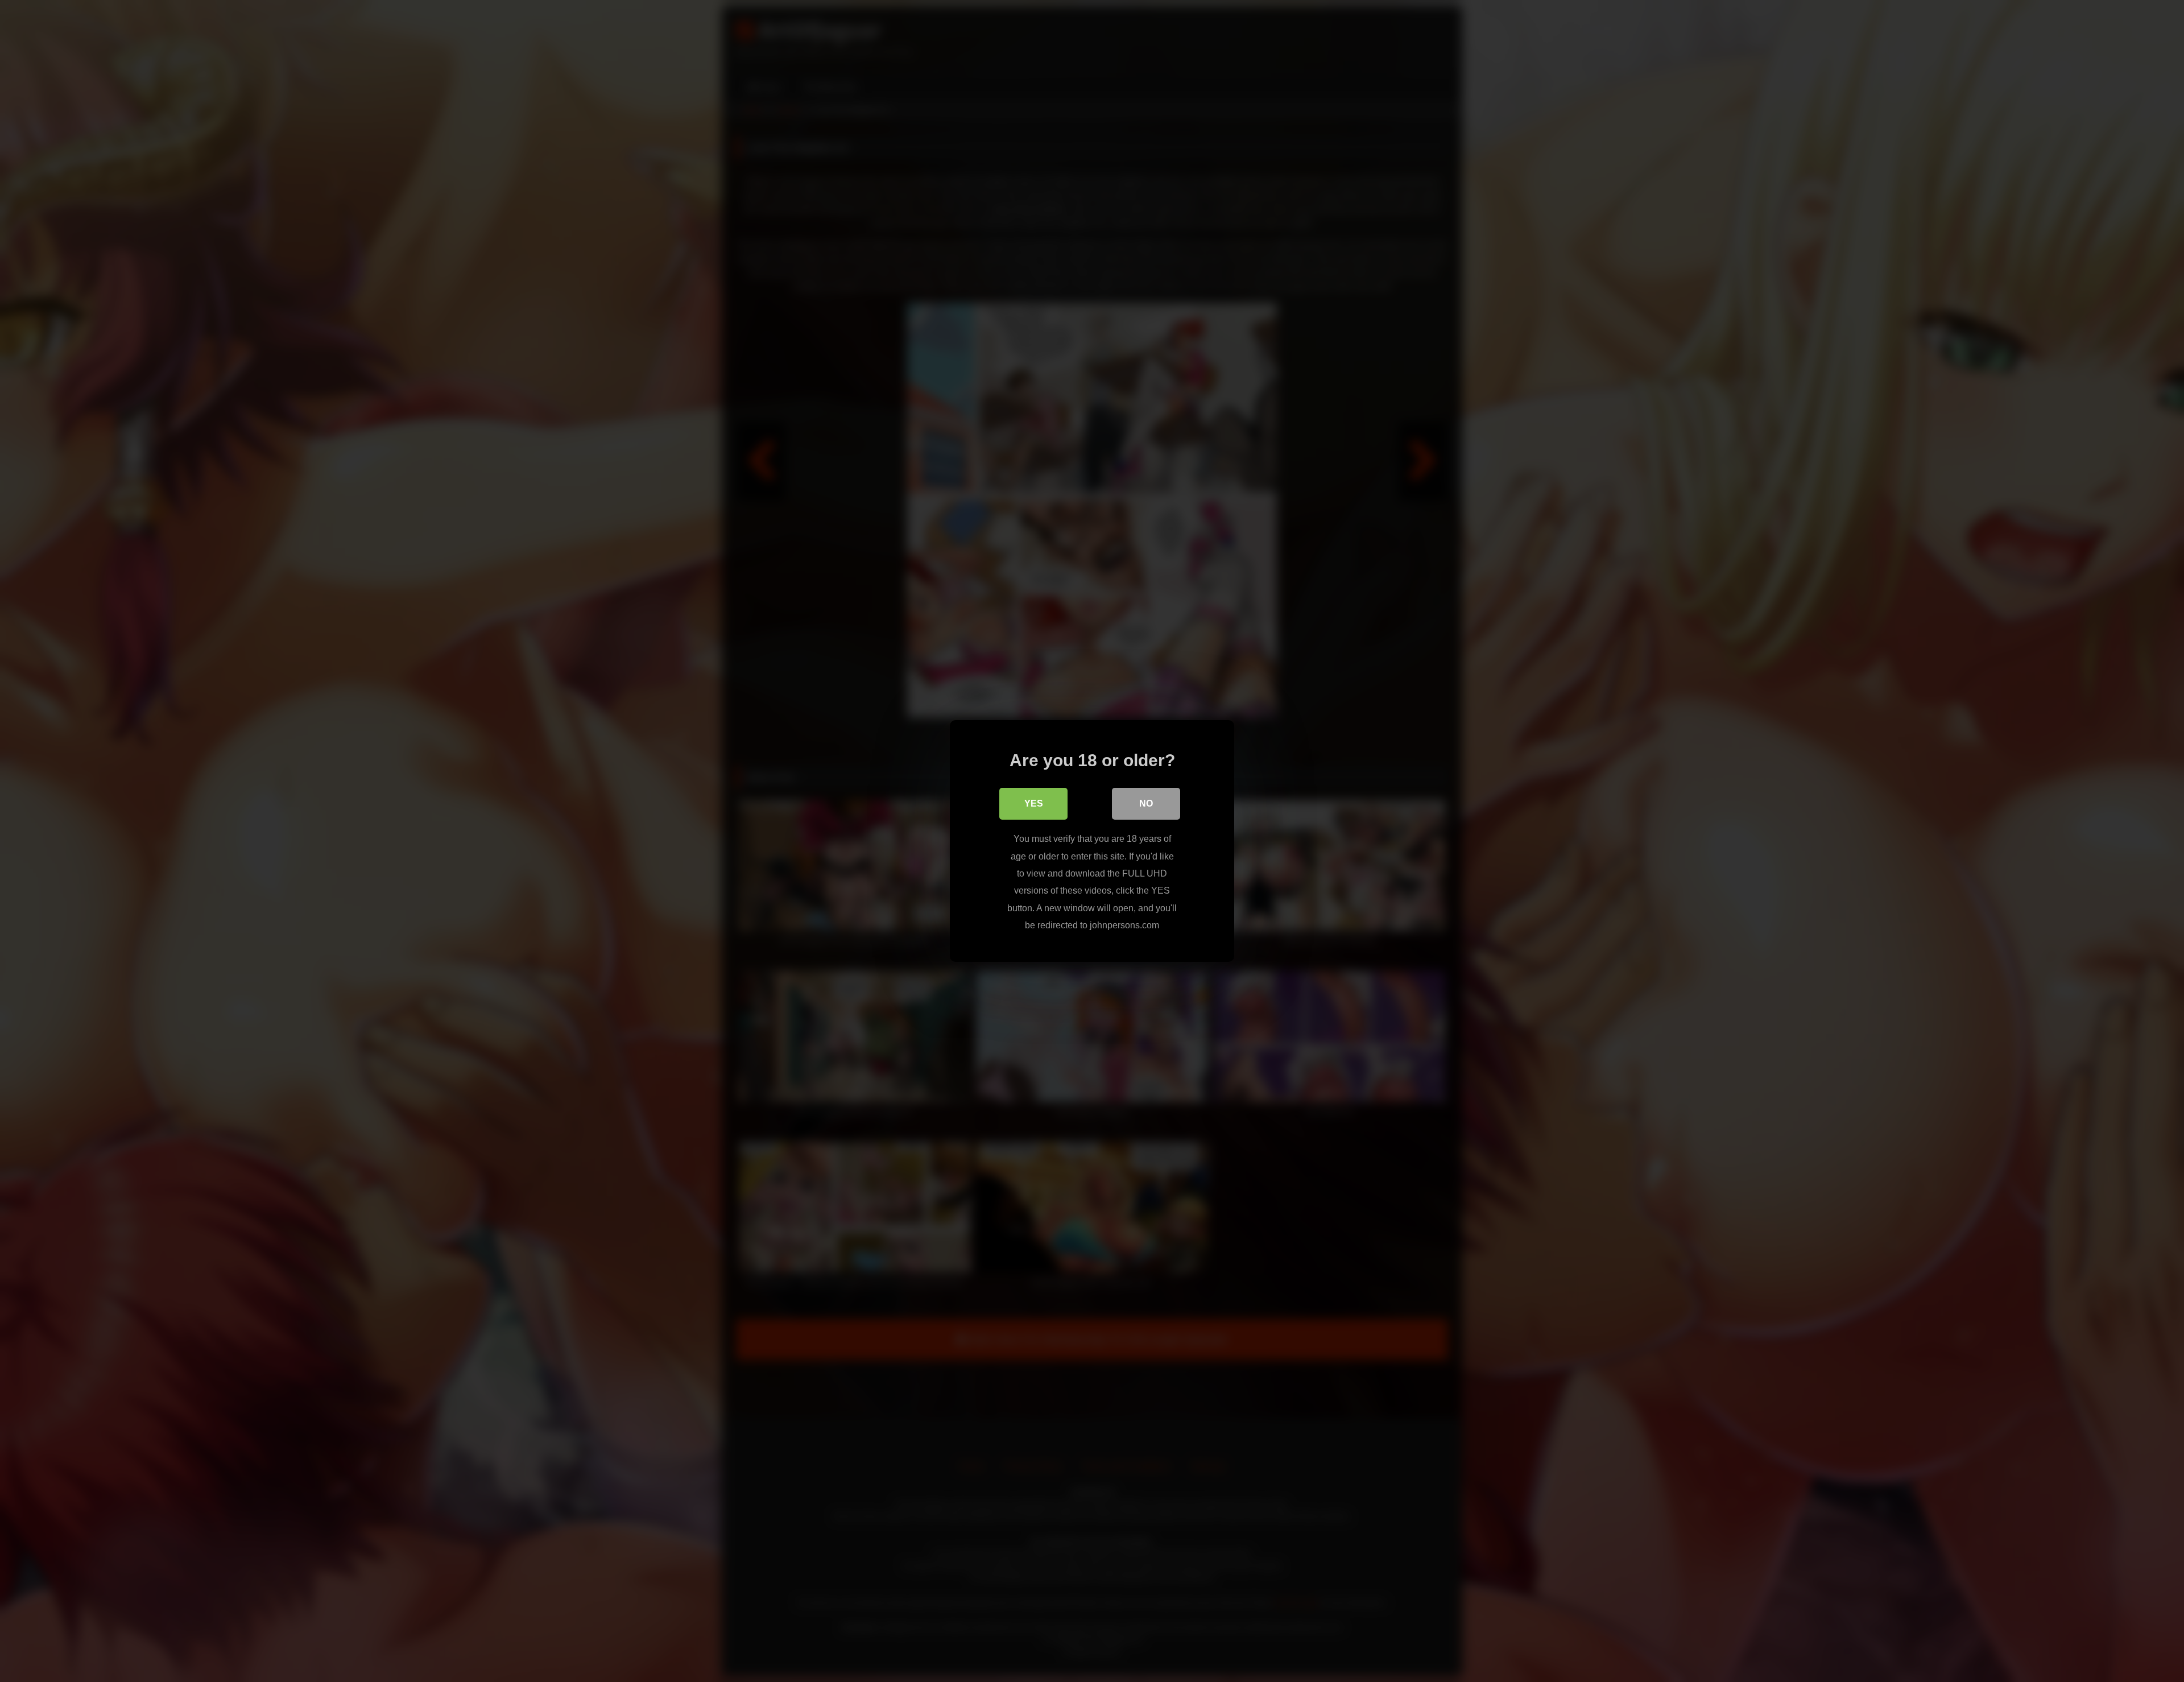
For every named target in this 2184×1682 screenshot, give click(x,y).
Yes (1034, 803)
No (1146, 803)
